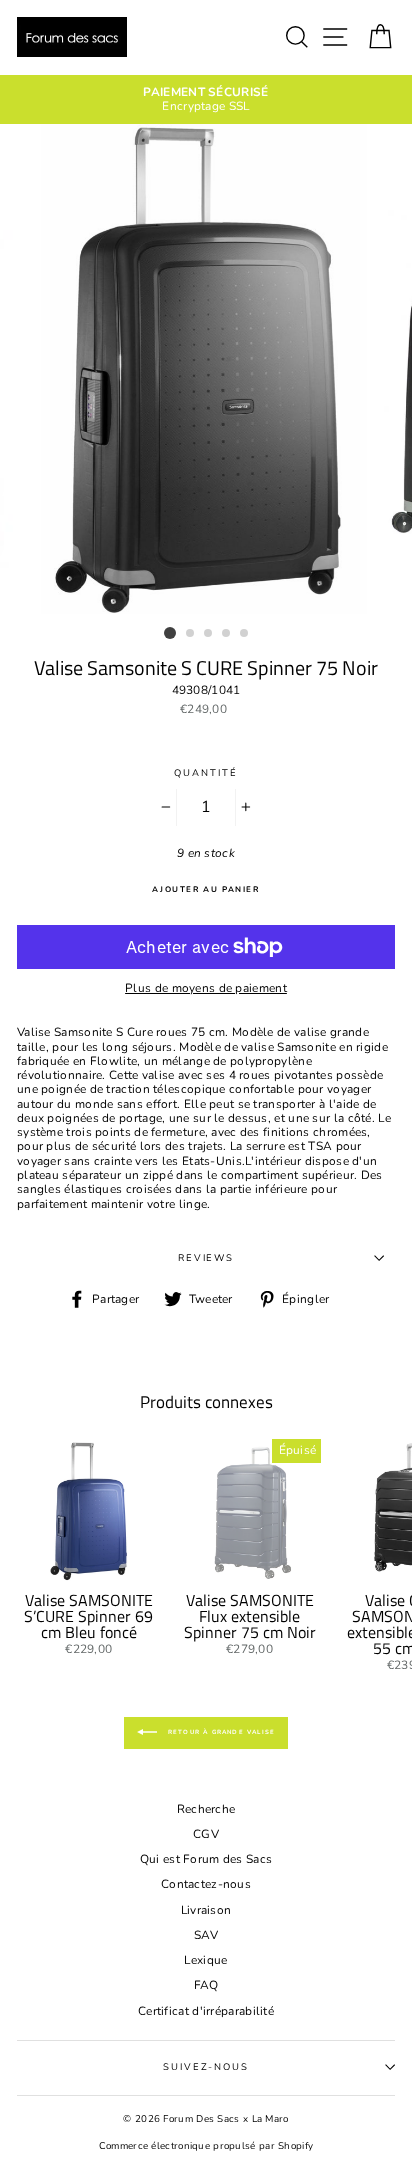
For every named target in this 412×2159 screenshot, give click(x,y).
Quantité (205, 772)
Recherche (206, 1809)
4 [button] (227, 634)
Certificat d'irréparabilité (206, 2011)
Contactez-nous (206, 1884)
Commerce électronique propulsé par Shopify (206, 2145)
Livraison (206, 1910)
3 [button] (209, 634)
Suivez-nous (206, 2066)
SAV (206, 1935)
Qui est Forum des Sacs (206, 1859)
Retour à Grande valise (220, 1732)
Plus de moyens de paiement (206, 988)
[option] (206, 99)
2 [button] (191, 634)
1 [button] (170, 633)
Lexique (205, 1960)
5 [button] (245, 634)
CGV (206, 1834)
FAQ (206, 1985)
